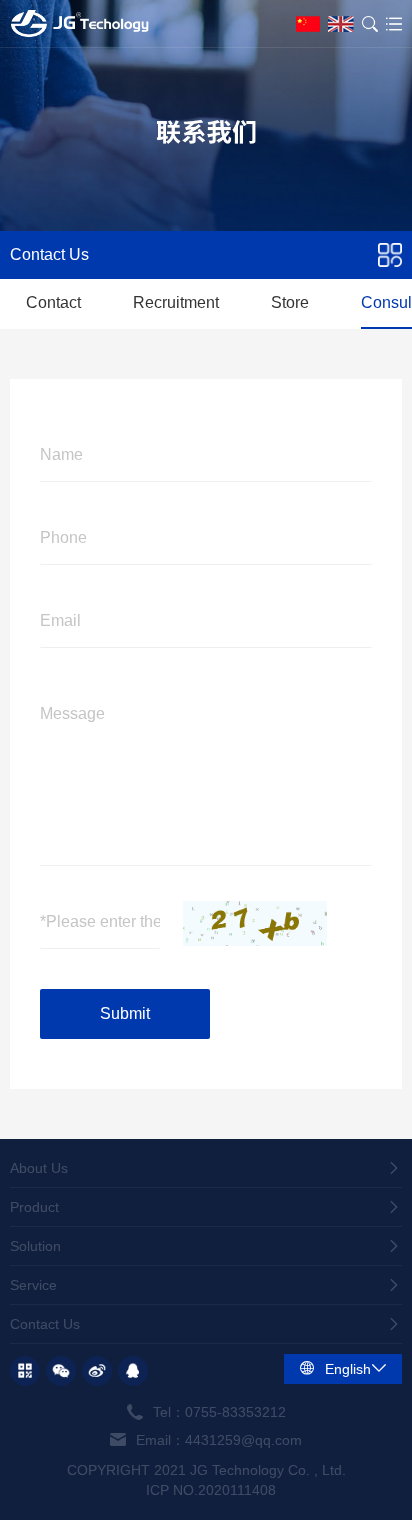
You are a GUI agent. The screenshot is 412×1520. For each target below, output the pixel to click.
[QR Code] (25, 1371)
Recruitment (176, 302)
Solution (35, 1246)
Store (290, 302)
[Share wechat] (61, 1371)
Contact (53, 302)
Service (33, 1285)
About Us (39, 1168)
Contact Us (45, 1324)
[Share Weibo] (97, 1371)
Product (34, 1207)
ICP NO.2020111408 (211, 1490)
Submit (125, 1013)
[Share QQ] (133, 1371)
